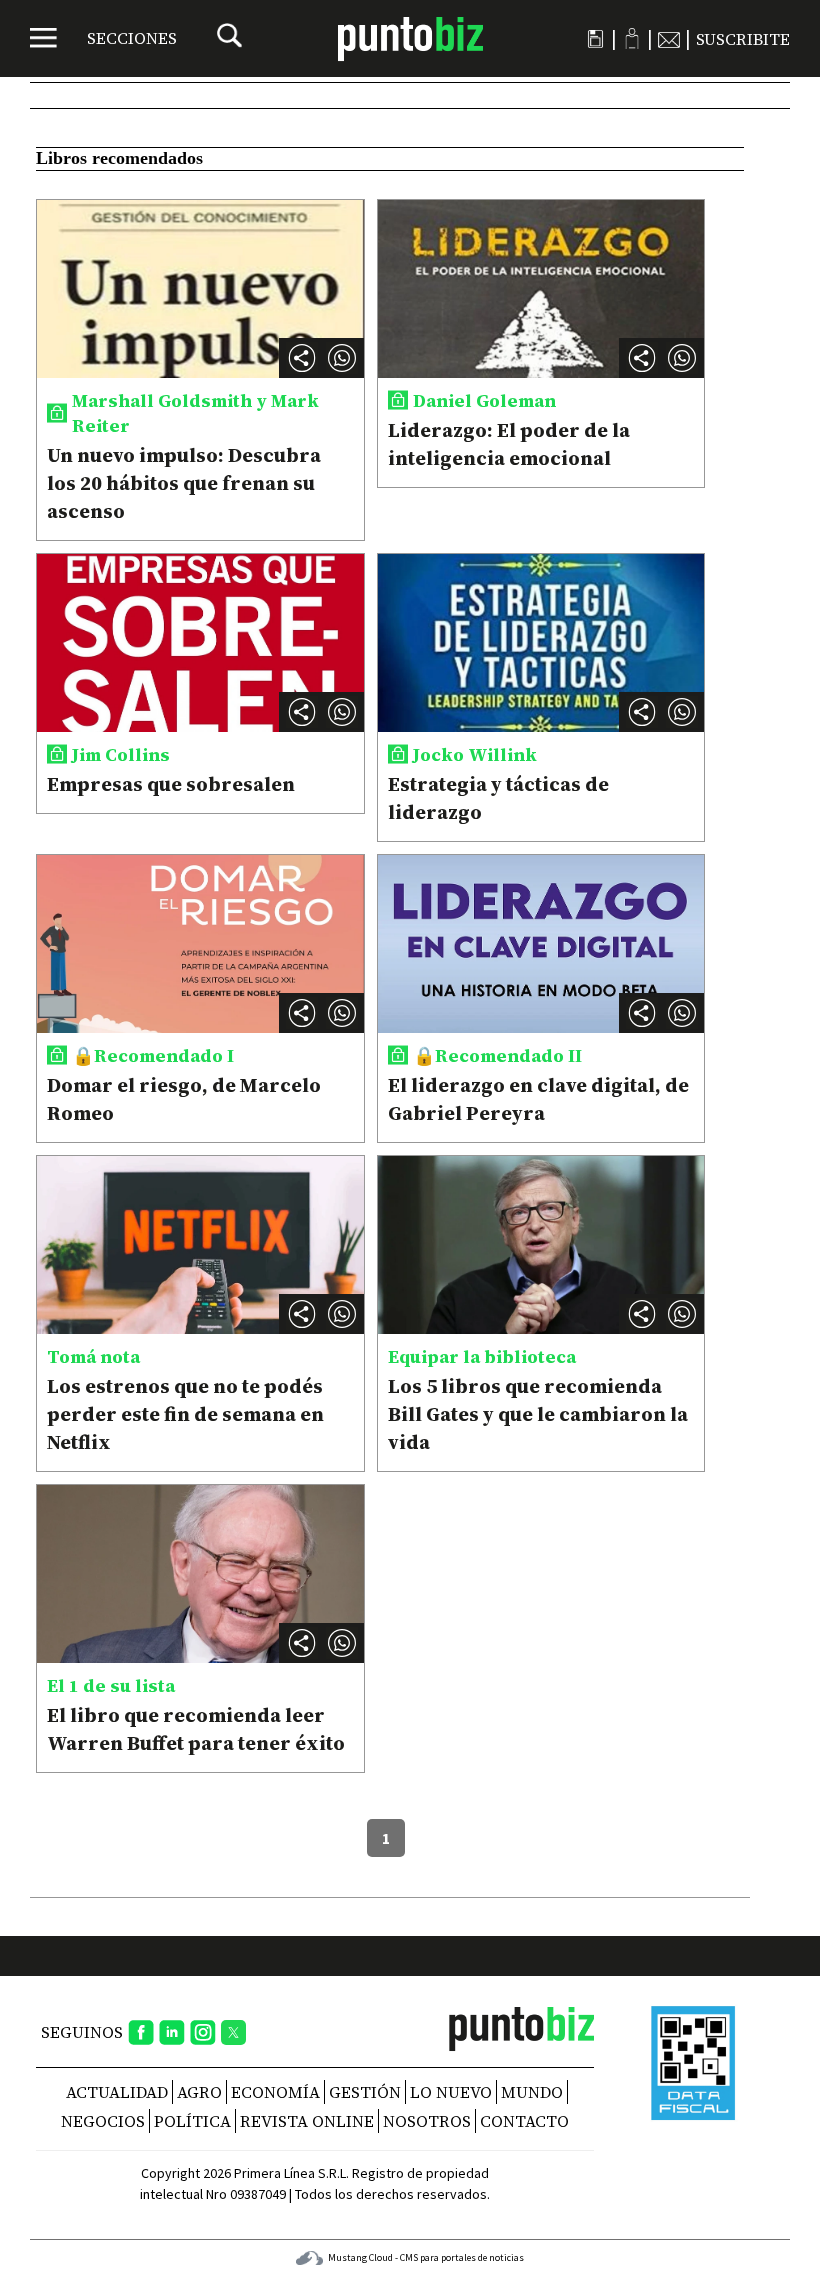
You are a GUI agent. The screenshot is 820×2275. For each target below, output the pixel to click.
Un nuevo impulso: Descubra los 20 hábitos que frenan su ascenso (184, 483)
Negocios (103, 2121)
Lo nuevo (451, 2092)
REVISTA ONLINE (307, 2121)
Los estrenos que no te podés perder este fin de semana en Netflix (185, 1414)
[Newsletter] (669, 39)
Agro (199, 2092)
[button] (342, 358)
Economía (275, 2092)
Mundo (532, 2092)
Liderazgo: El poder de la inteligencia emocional (509, 444)
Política (192, 2121)
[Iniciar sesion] (632, 38)
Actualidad (117, 2092)
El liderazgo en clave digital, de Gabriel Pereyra (538, 1099)
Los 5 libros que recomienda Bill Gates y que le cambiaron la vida (538, 1414)
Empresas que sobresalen (171, 784)
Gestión (365, 2092)
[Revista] (595, 39)
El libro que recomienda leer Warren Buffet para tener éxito (196, 1729)
